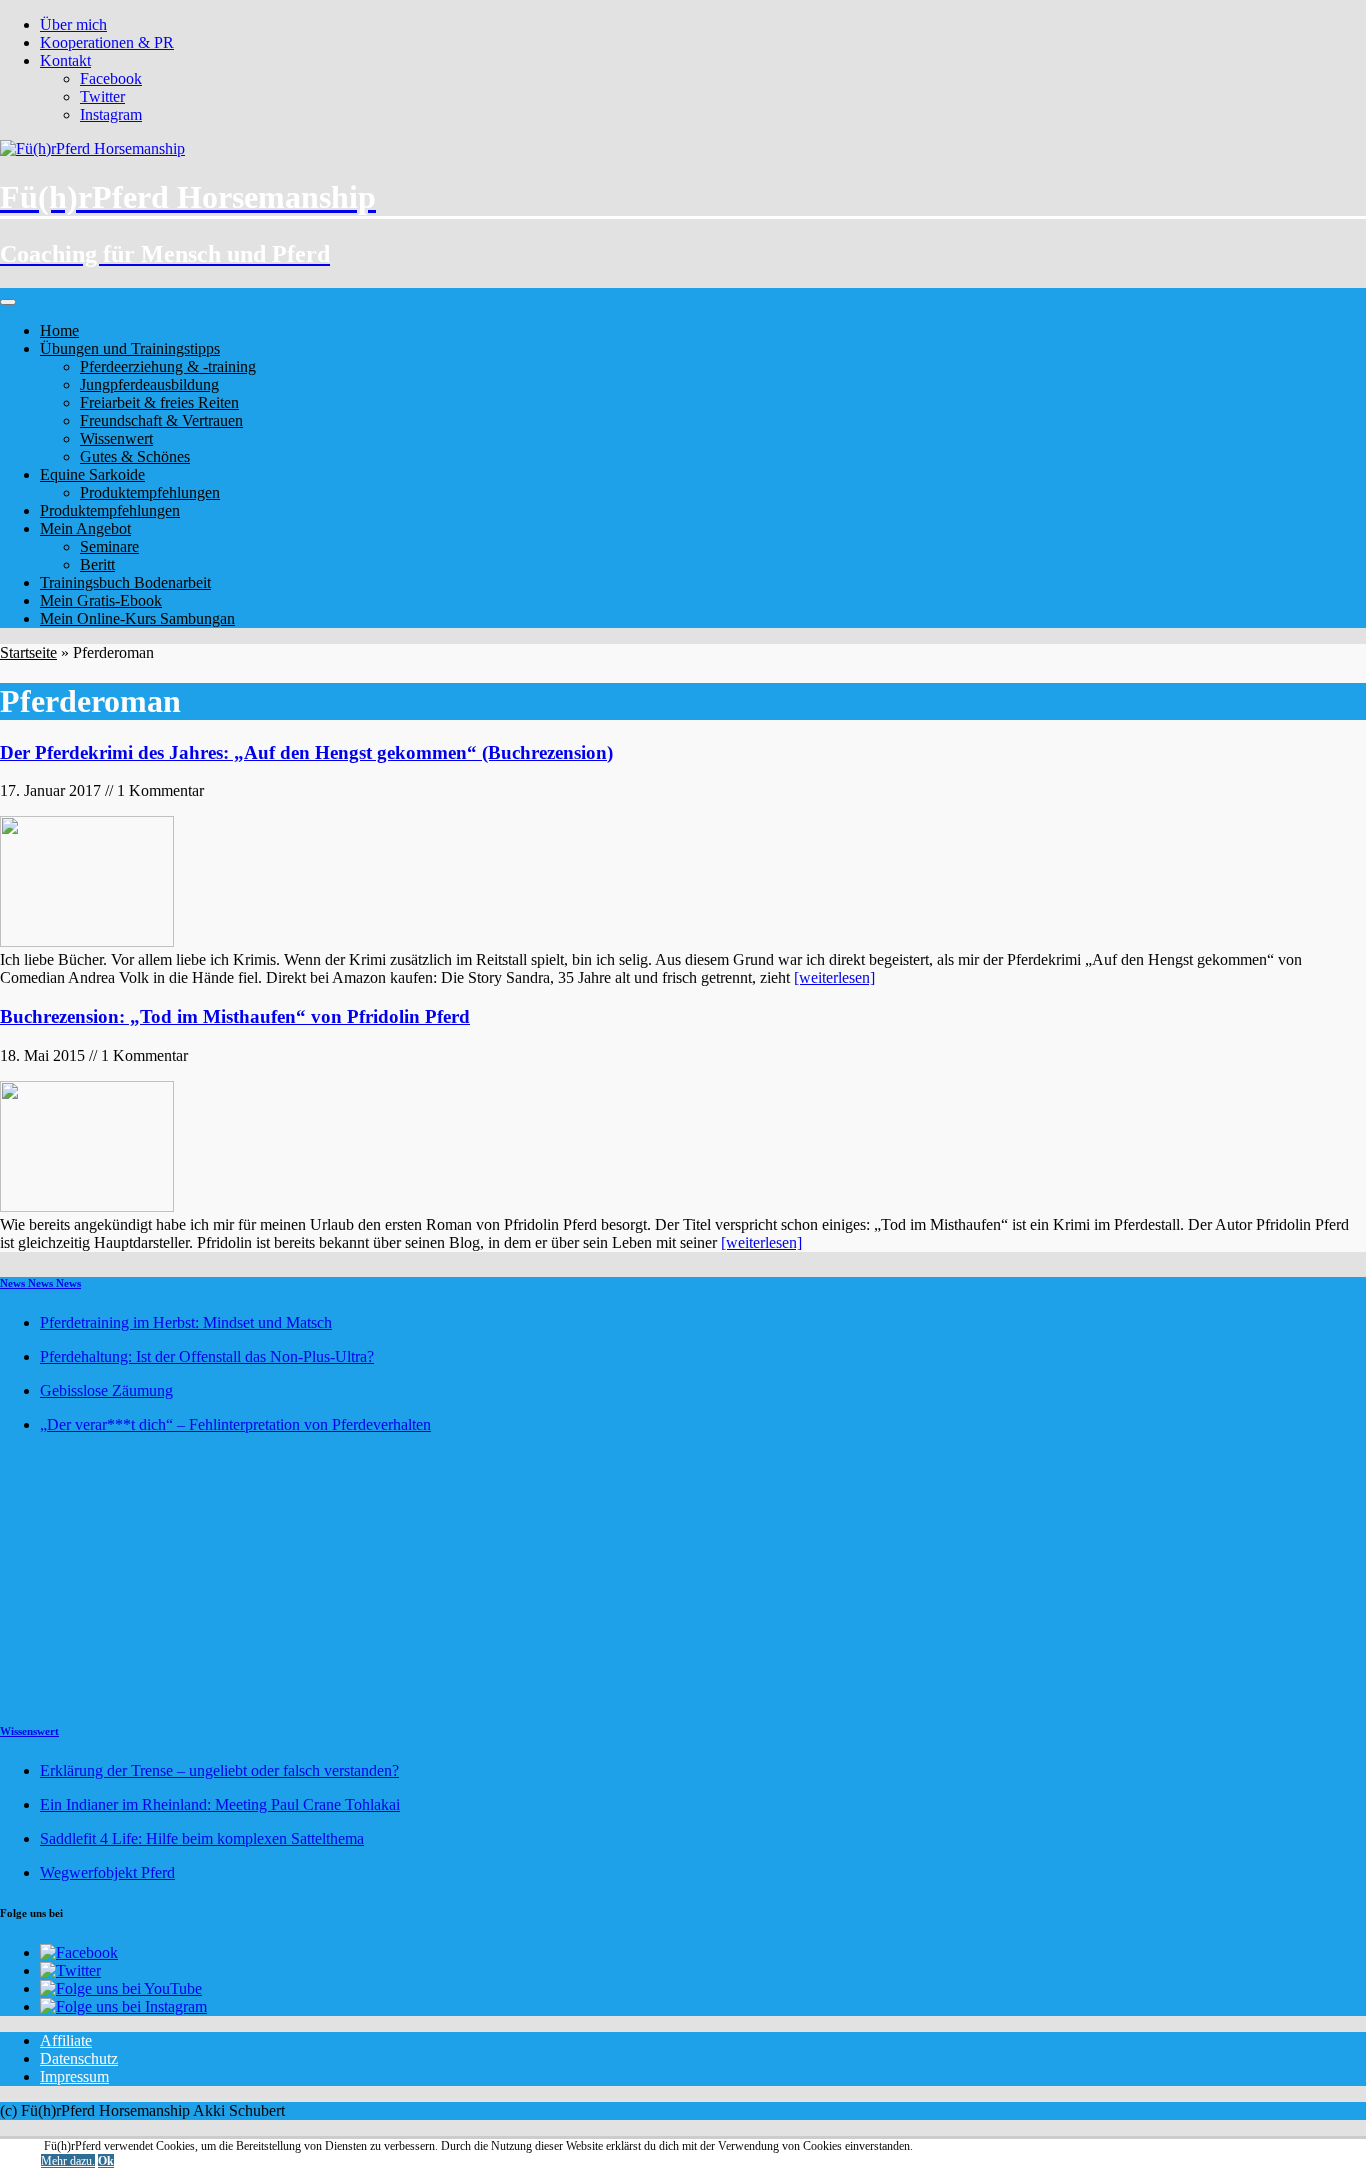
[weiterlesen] (834, 977)
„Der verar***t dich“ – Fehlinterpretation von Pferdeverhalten (235, 1424)
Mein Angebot (85, 528)
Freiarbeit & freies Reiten (159, 402)
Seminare (109, 546)
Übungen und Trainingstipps (130, 348)
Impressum (74, 2076)
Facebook (111, 78)
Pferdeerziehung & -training (168, 366)
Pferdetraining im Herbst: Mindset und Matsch (186, 1322)
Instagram (111, 114)
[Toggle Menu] (8, 302)
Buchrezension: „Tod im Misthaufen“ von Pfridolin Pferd (235, 1016)
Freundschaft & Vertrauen (161, 420)
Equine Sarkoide (92, 474)
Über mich (73, 24)
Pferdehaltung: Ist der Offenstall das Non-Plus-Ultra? (207, 1356)
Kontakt (65, 60)
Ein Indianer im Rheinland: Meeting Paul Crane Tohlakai (220, 1804)
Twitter (102, 96)
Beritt (97, 564)
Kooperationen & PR (107, 42)
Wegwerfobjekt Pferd (107, 1872)
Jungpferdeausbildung (149, 384)
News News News (40, 1283)
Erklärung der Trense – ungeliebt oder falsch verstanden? (219, 1770)
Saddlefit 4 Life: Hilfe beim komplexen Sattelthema (202, 1838)
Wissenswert (29, 1731)
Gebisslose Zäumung (106, 1390)
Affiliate (66, 2040)
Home (59, 330)
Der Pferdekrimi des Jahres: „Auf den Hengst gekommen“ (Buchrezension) (306, 752)
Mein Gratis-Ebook (101, 600)
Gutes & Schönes (135, 456)
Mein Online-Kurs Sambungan (137, 618)
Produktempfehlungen (150, 492)
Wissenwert (116, 438)
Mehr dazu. (68, 2161)
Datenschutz (79, 2058)
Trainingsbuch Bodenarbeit (125, 582)
